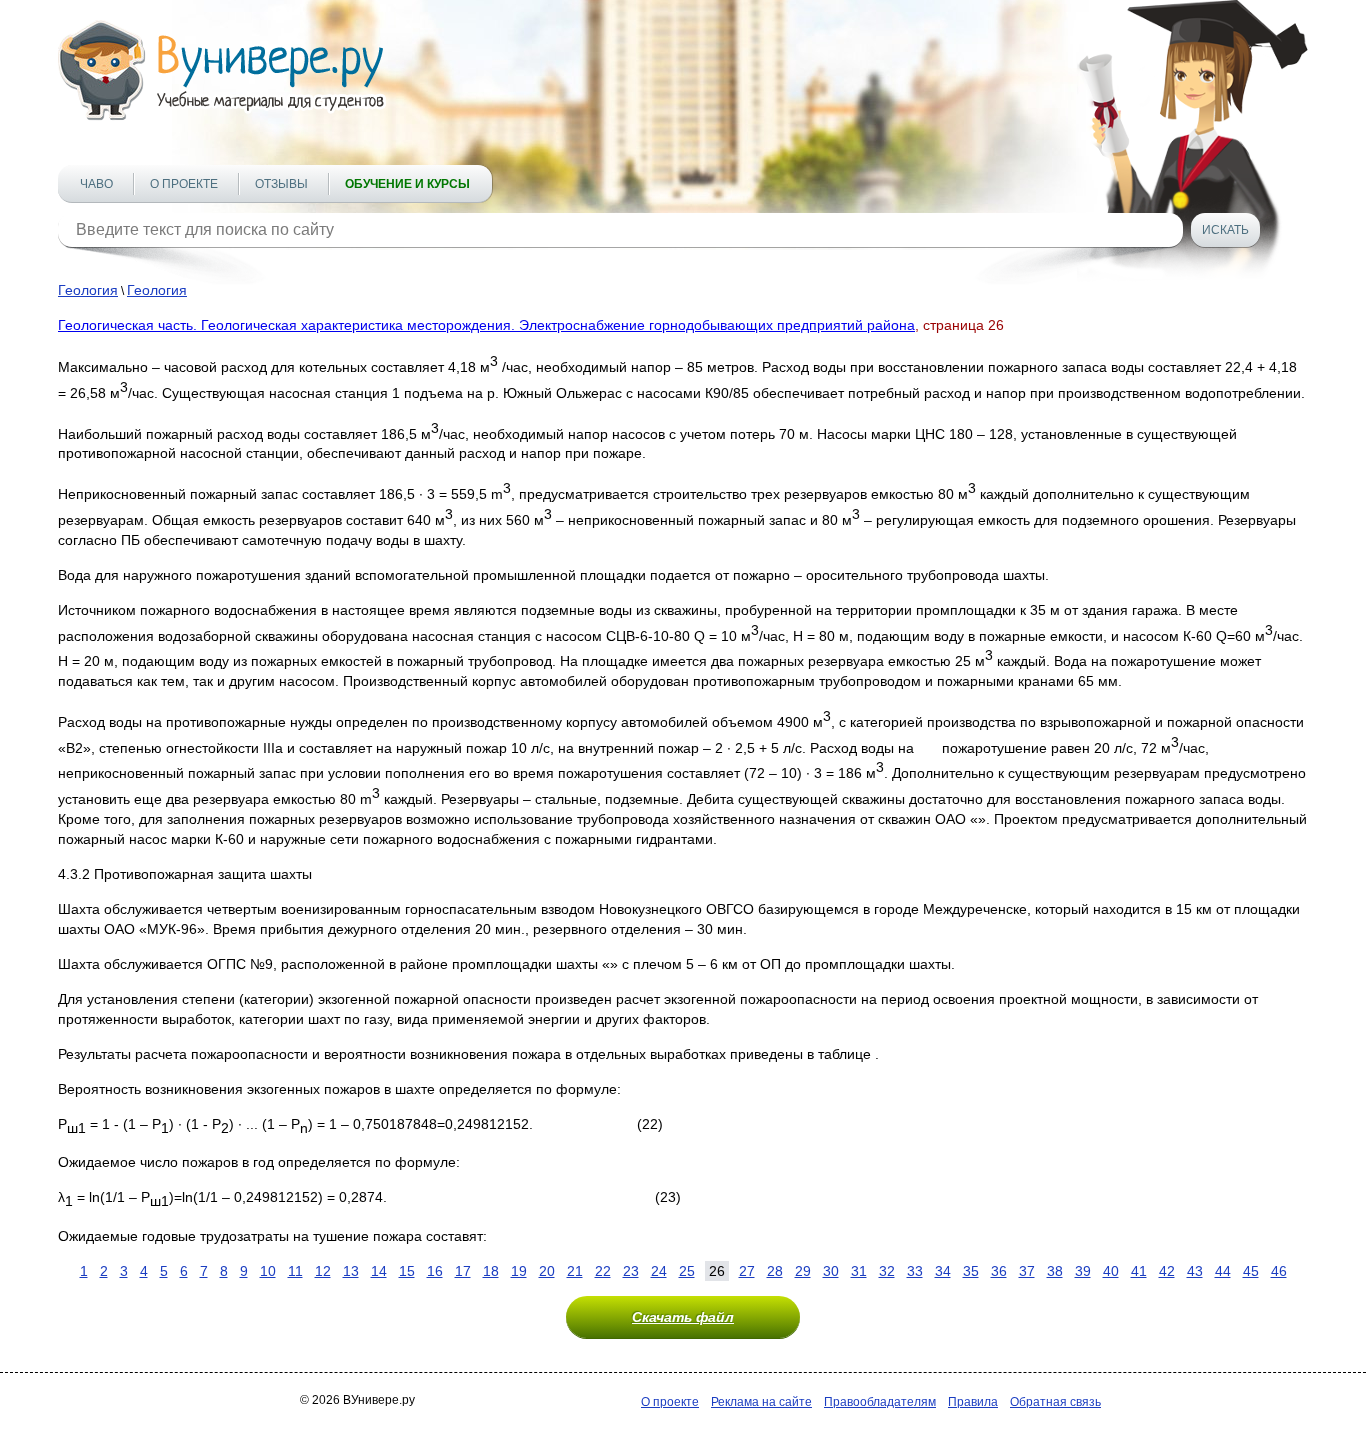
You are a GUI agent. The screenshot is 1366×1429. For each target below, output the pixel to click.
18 (491, 1271)
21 (575, 1271)
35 (971, 1271)
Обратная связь (1055, 1402)
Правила (973, 1402)
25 (687, 1271)
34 (943, 1271)
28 (775, 1271)
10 (268, 1271)
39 (1083, 1271)
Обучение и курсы (407, 184)
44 (1223, 1271)
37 (1027, 1271)
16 (435, 1271)
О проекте (184, 184)
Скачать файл (683, 1317)
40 (1111, 1271)
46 (1279, 1271)
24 (659, 1271)
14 (379, 1271)
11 (295, 1271)
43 (1195, 1271)
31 (859, 1271)
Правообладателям (880, 1402)
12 (323, 1271)
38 (1055, 1271)
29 (803, 1271)
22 (603, 1271)
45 (1251, 1271)
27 (747, 1271)
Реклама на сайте (761, 1402)
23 (631, 1271)
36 (999, 1271)
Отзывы (281, 184)
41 (1139, 1271)
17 (463, 1271)
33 (915, 1271)
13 (351, 1271)
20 (547, 1271)
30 (831, 1271)
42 (1167, 1271)
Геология (88, 290)
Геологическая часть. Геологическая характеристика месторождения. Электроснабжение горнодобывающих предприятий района (486, 325)
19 (519, 1271)
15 (407, 1271)
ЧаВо (96, 184)
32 (887, 1271)
